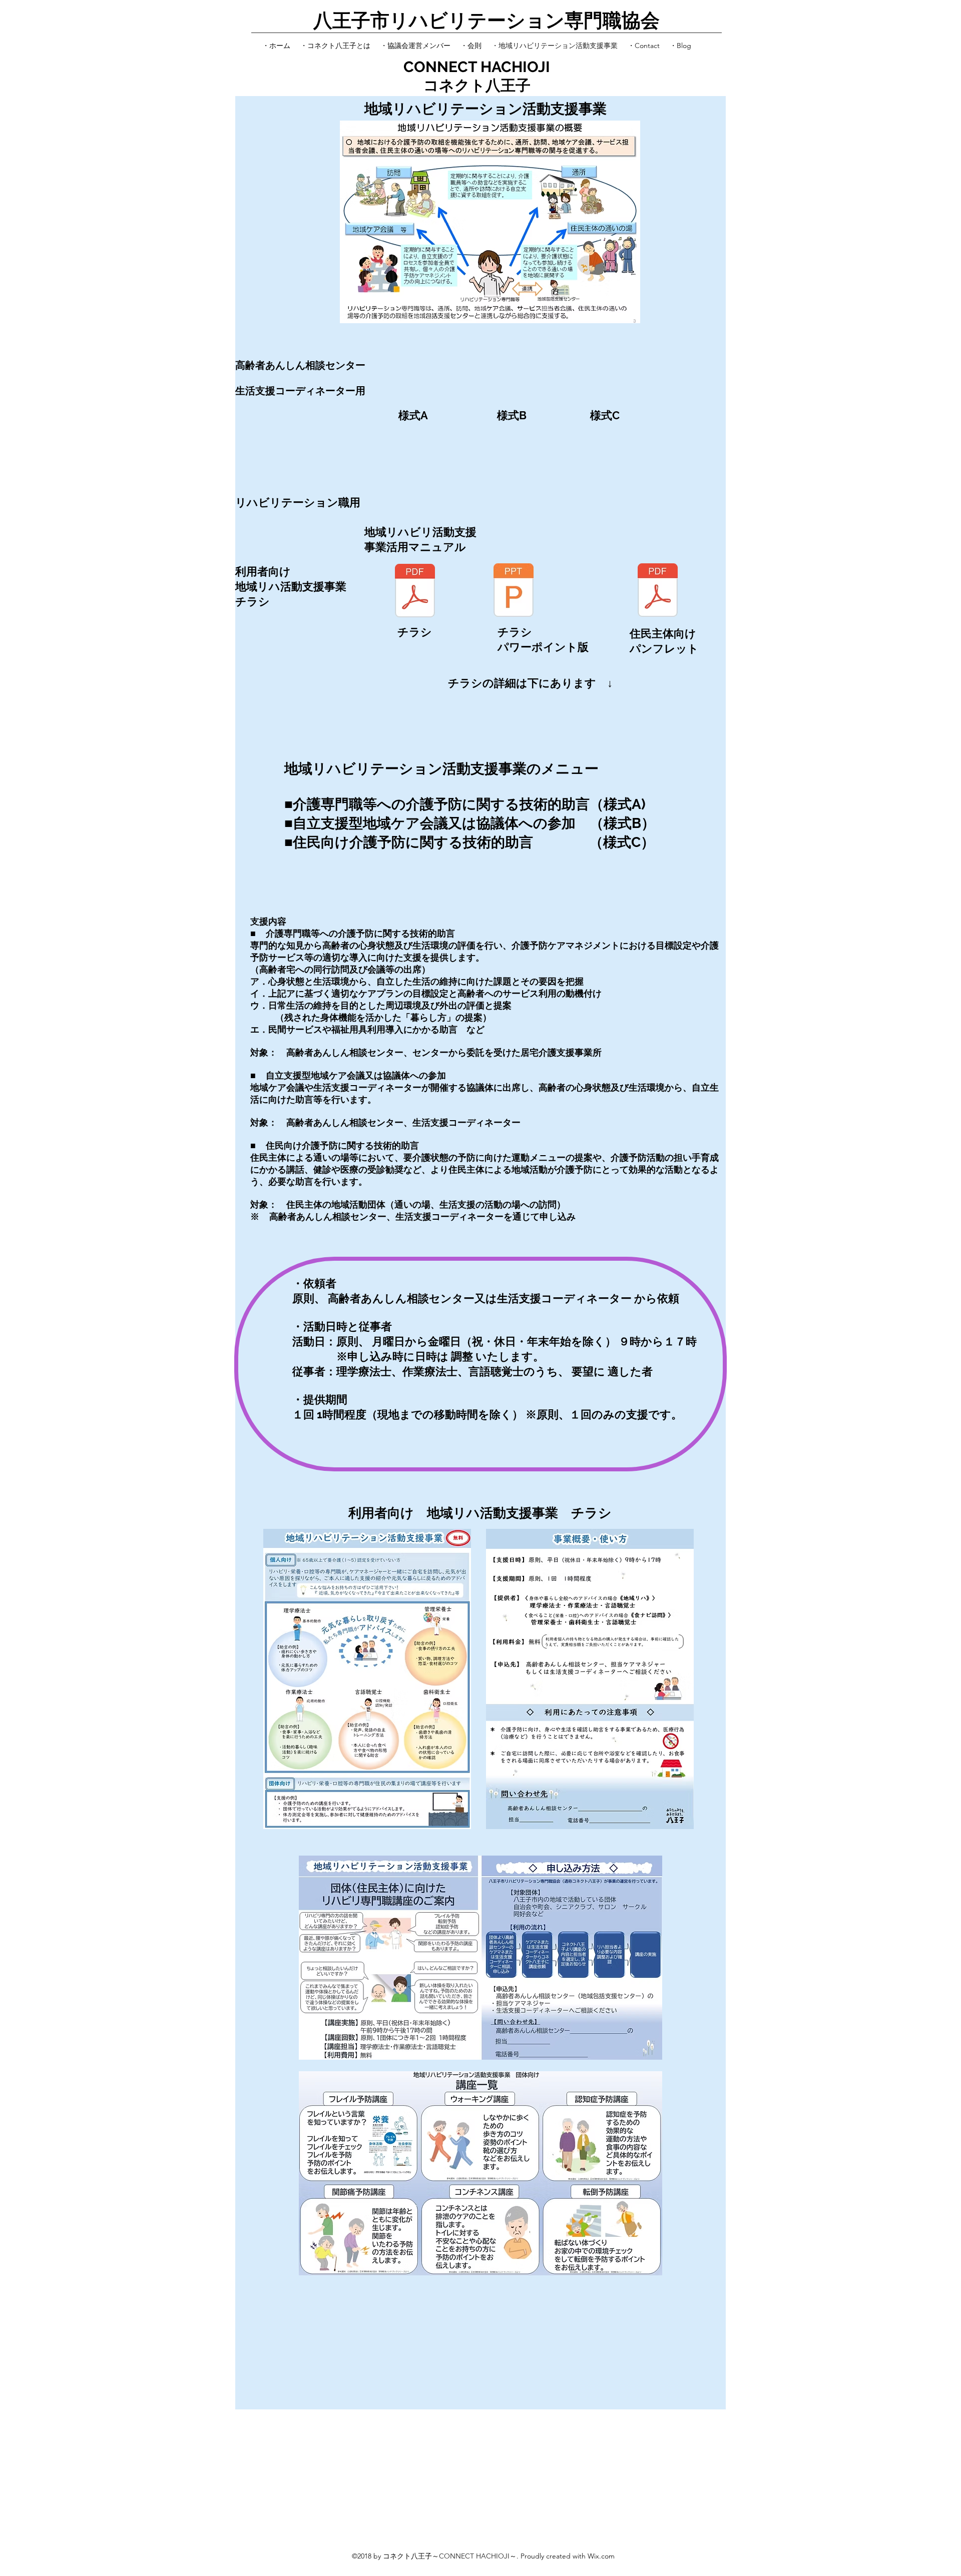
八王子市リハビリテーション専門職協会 (487, 20)
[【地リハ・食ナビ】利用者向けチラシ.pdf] (415, 592)
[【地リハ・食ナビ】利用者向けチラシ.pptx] (514, 591)
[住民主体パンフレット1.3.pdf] (658, 591)
